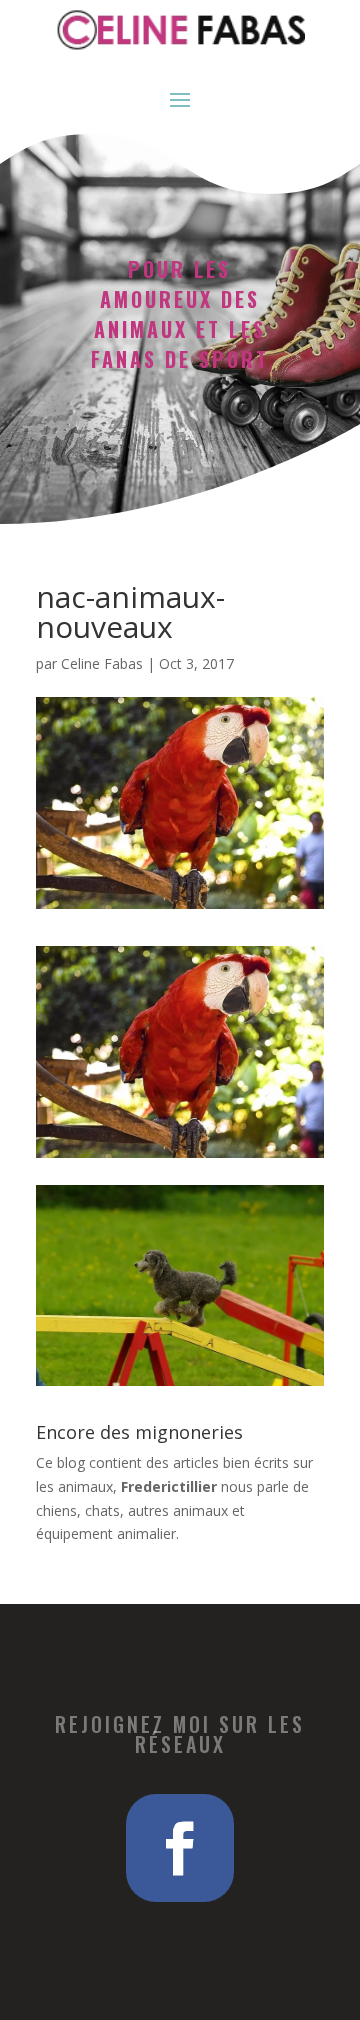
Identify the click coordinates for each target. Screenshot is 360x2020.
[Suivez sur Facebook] (180, 1848)
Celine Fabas (102, 663)
